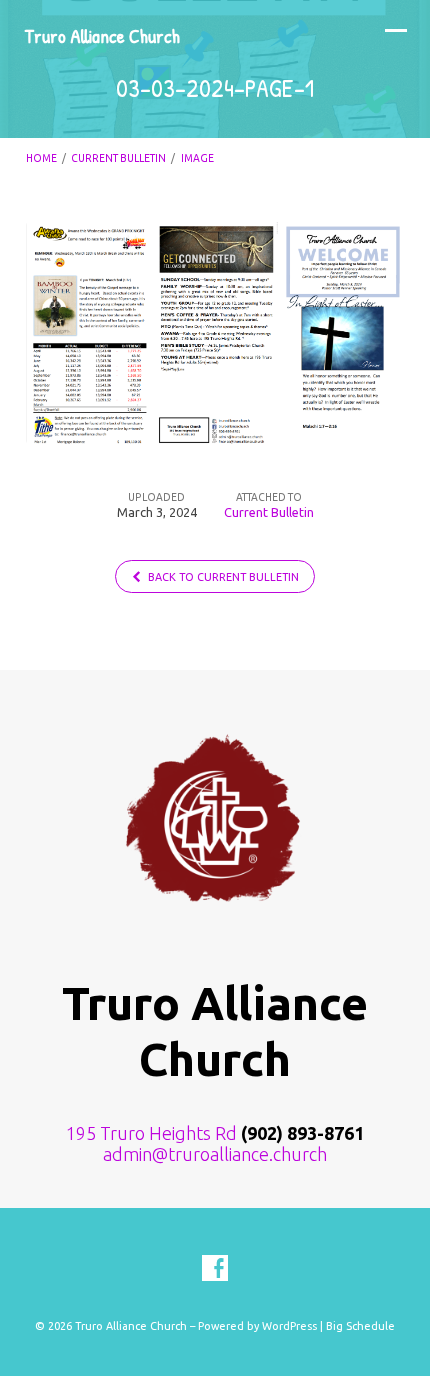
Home (41, 158)
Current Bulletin (118, 158)
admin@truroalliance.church (215, 1154)
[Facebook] (215, 1269)
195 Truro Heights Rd (151, 1133)
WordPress (289, 1326)
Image (197, 158)
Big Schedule (360, 1326)
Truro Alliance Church (102, 36)
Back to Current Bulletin (222, 577)
